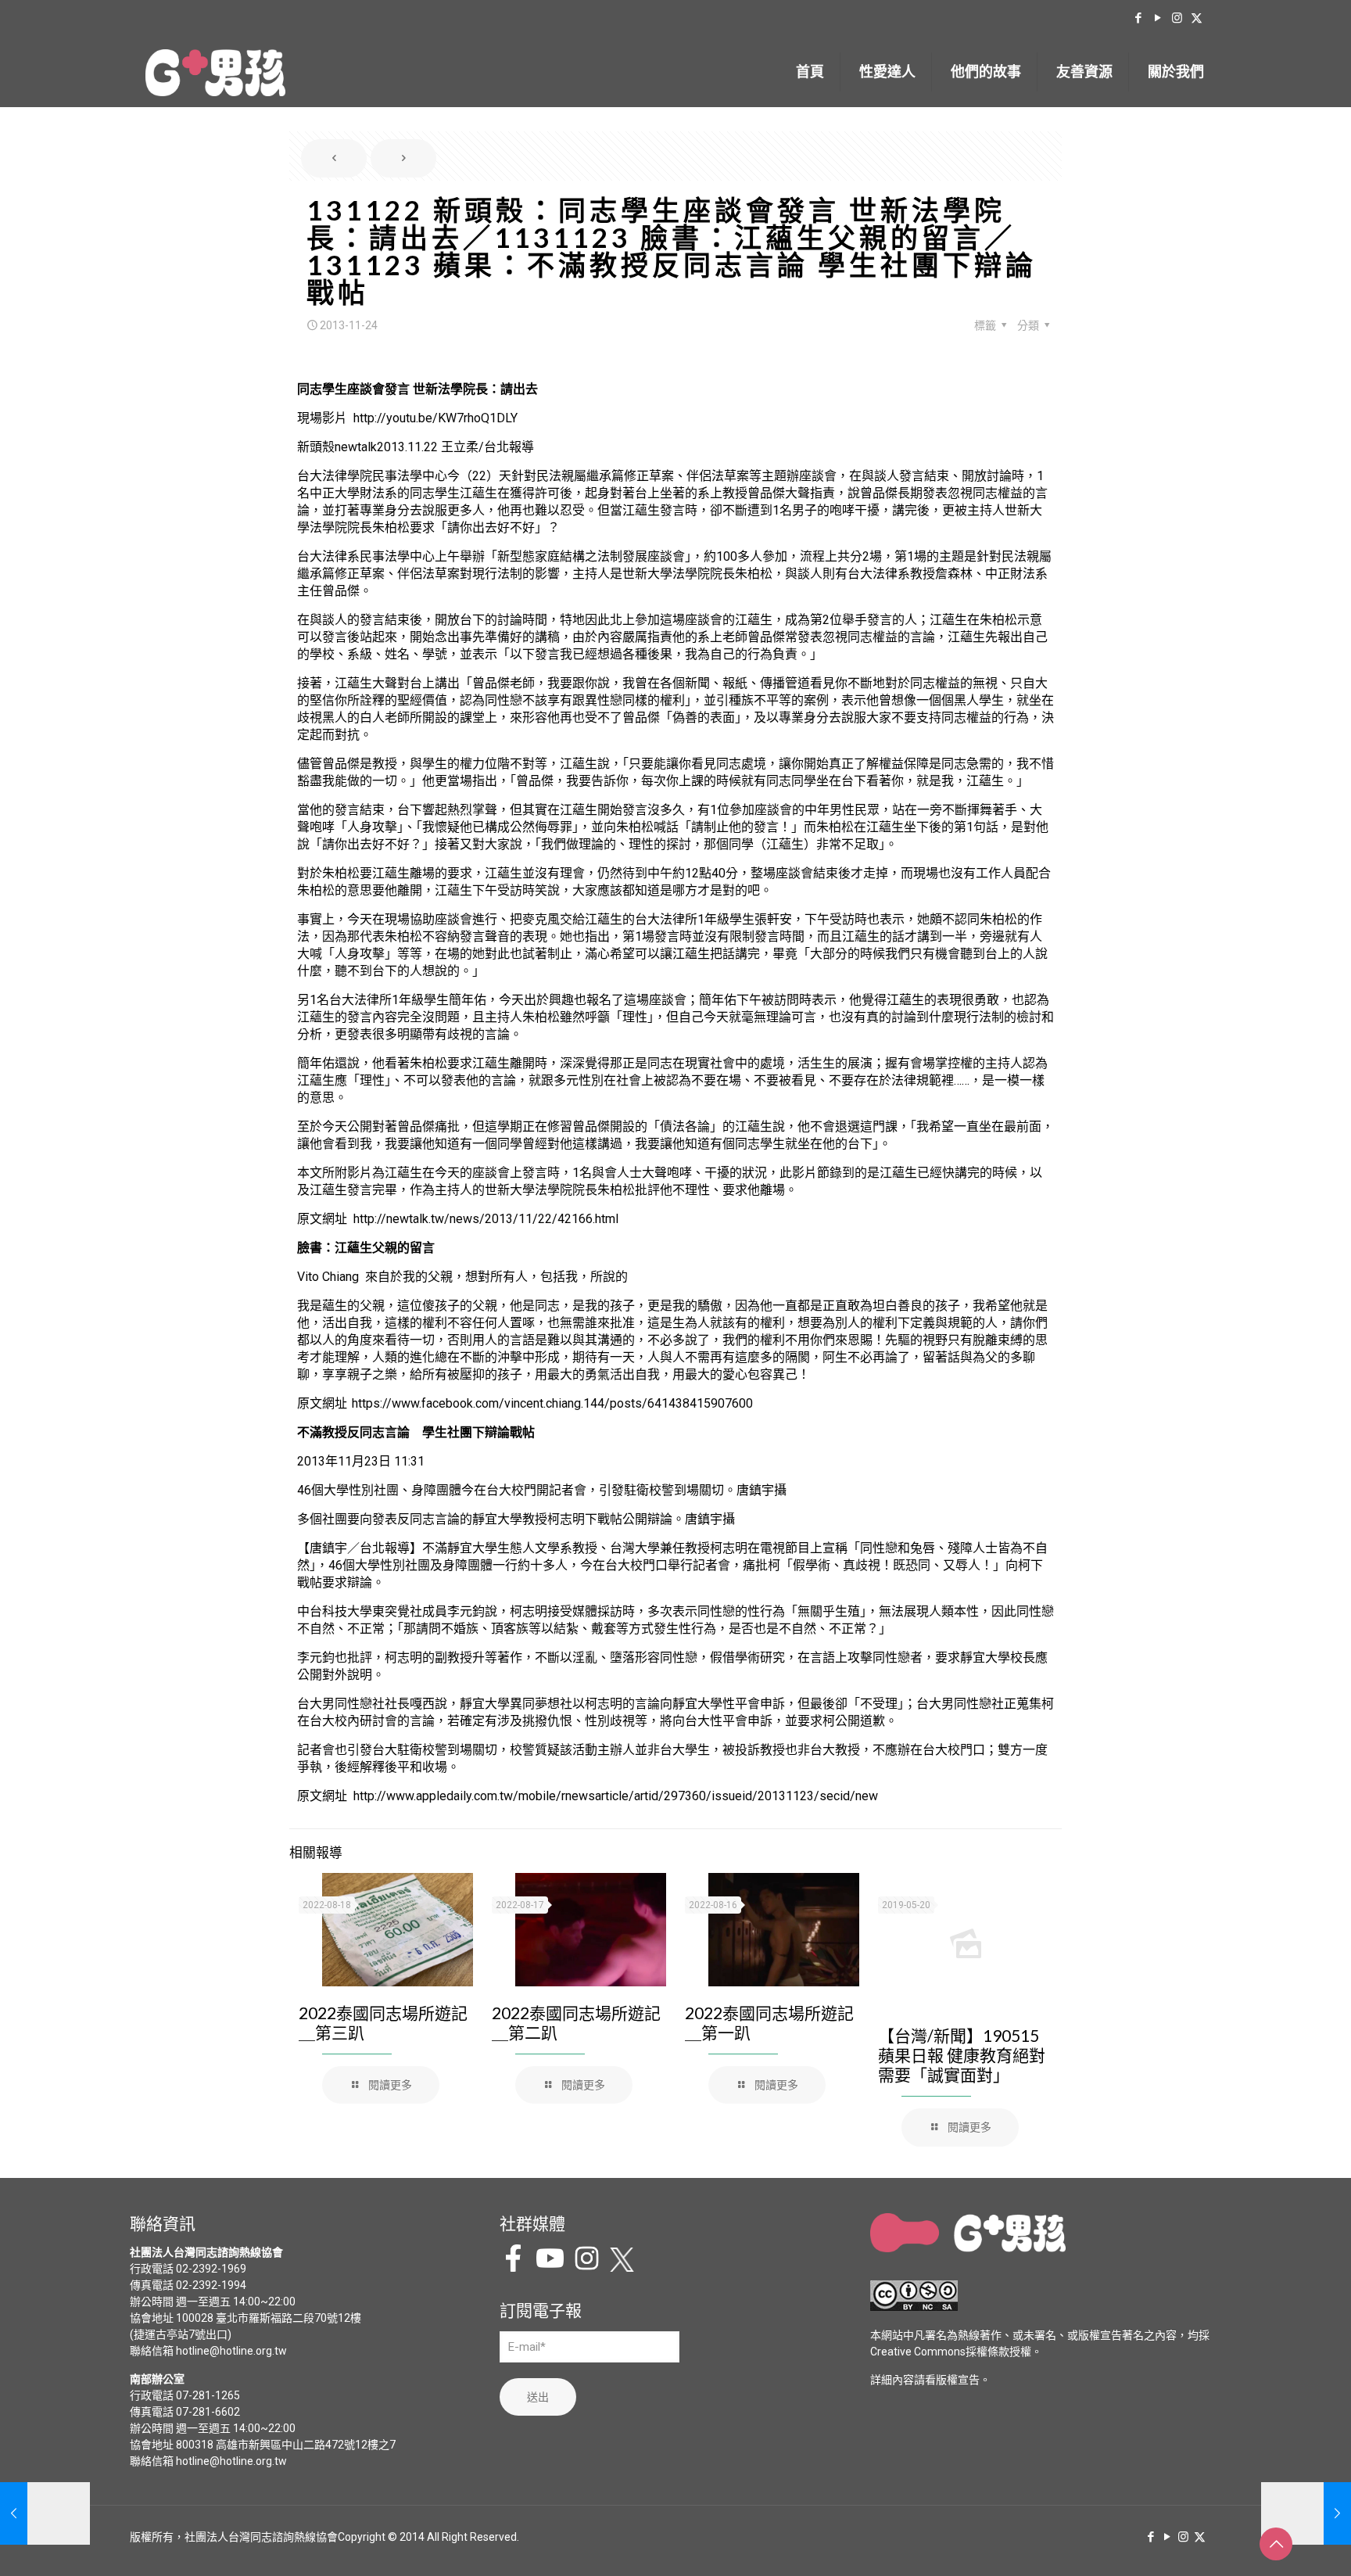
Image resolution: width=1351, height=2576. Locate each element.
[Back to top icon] (1276, 2544)
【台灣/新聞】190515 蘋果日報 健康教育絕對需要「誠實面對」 (962, 2055)
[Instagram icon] (1177, 18)
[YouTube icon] (1157, 18)
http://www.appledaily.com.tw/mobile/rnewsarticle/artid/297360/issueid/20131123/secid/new (616, 1796)
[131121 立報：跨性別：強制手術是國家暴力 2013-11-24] (45, 2513)
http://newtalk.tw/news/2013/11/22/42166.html (486, 1219)
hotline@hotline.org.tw (231, 2351)
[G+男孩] (215, 72)
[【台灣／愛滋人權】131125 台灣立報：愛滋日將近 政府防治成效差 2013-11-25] (1306, 2513)
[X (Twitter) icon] (1197, 18)
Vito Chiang (328, 1277)
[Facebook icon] (1138, 18)
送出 (538, 2397)
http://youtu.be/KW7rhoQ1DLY (435, 418)
